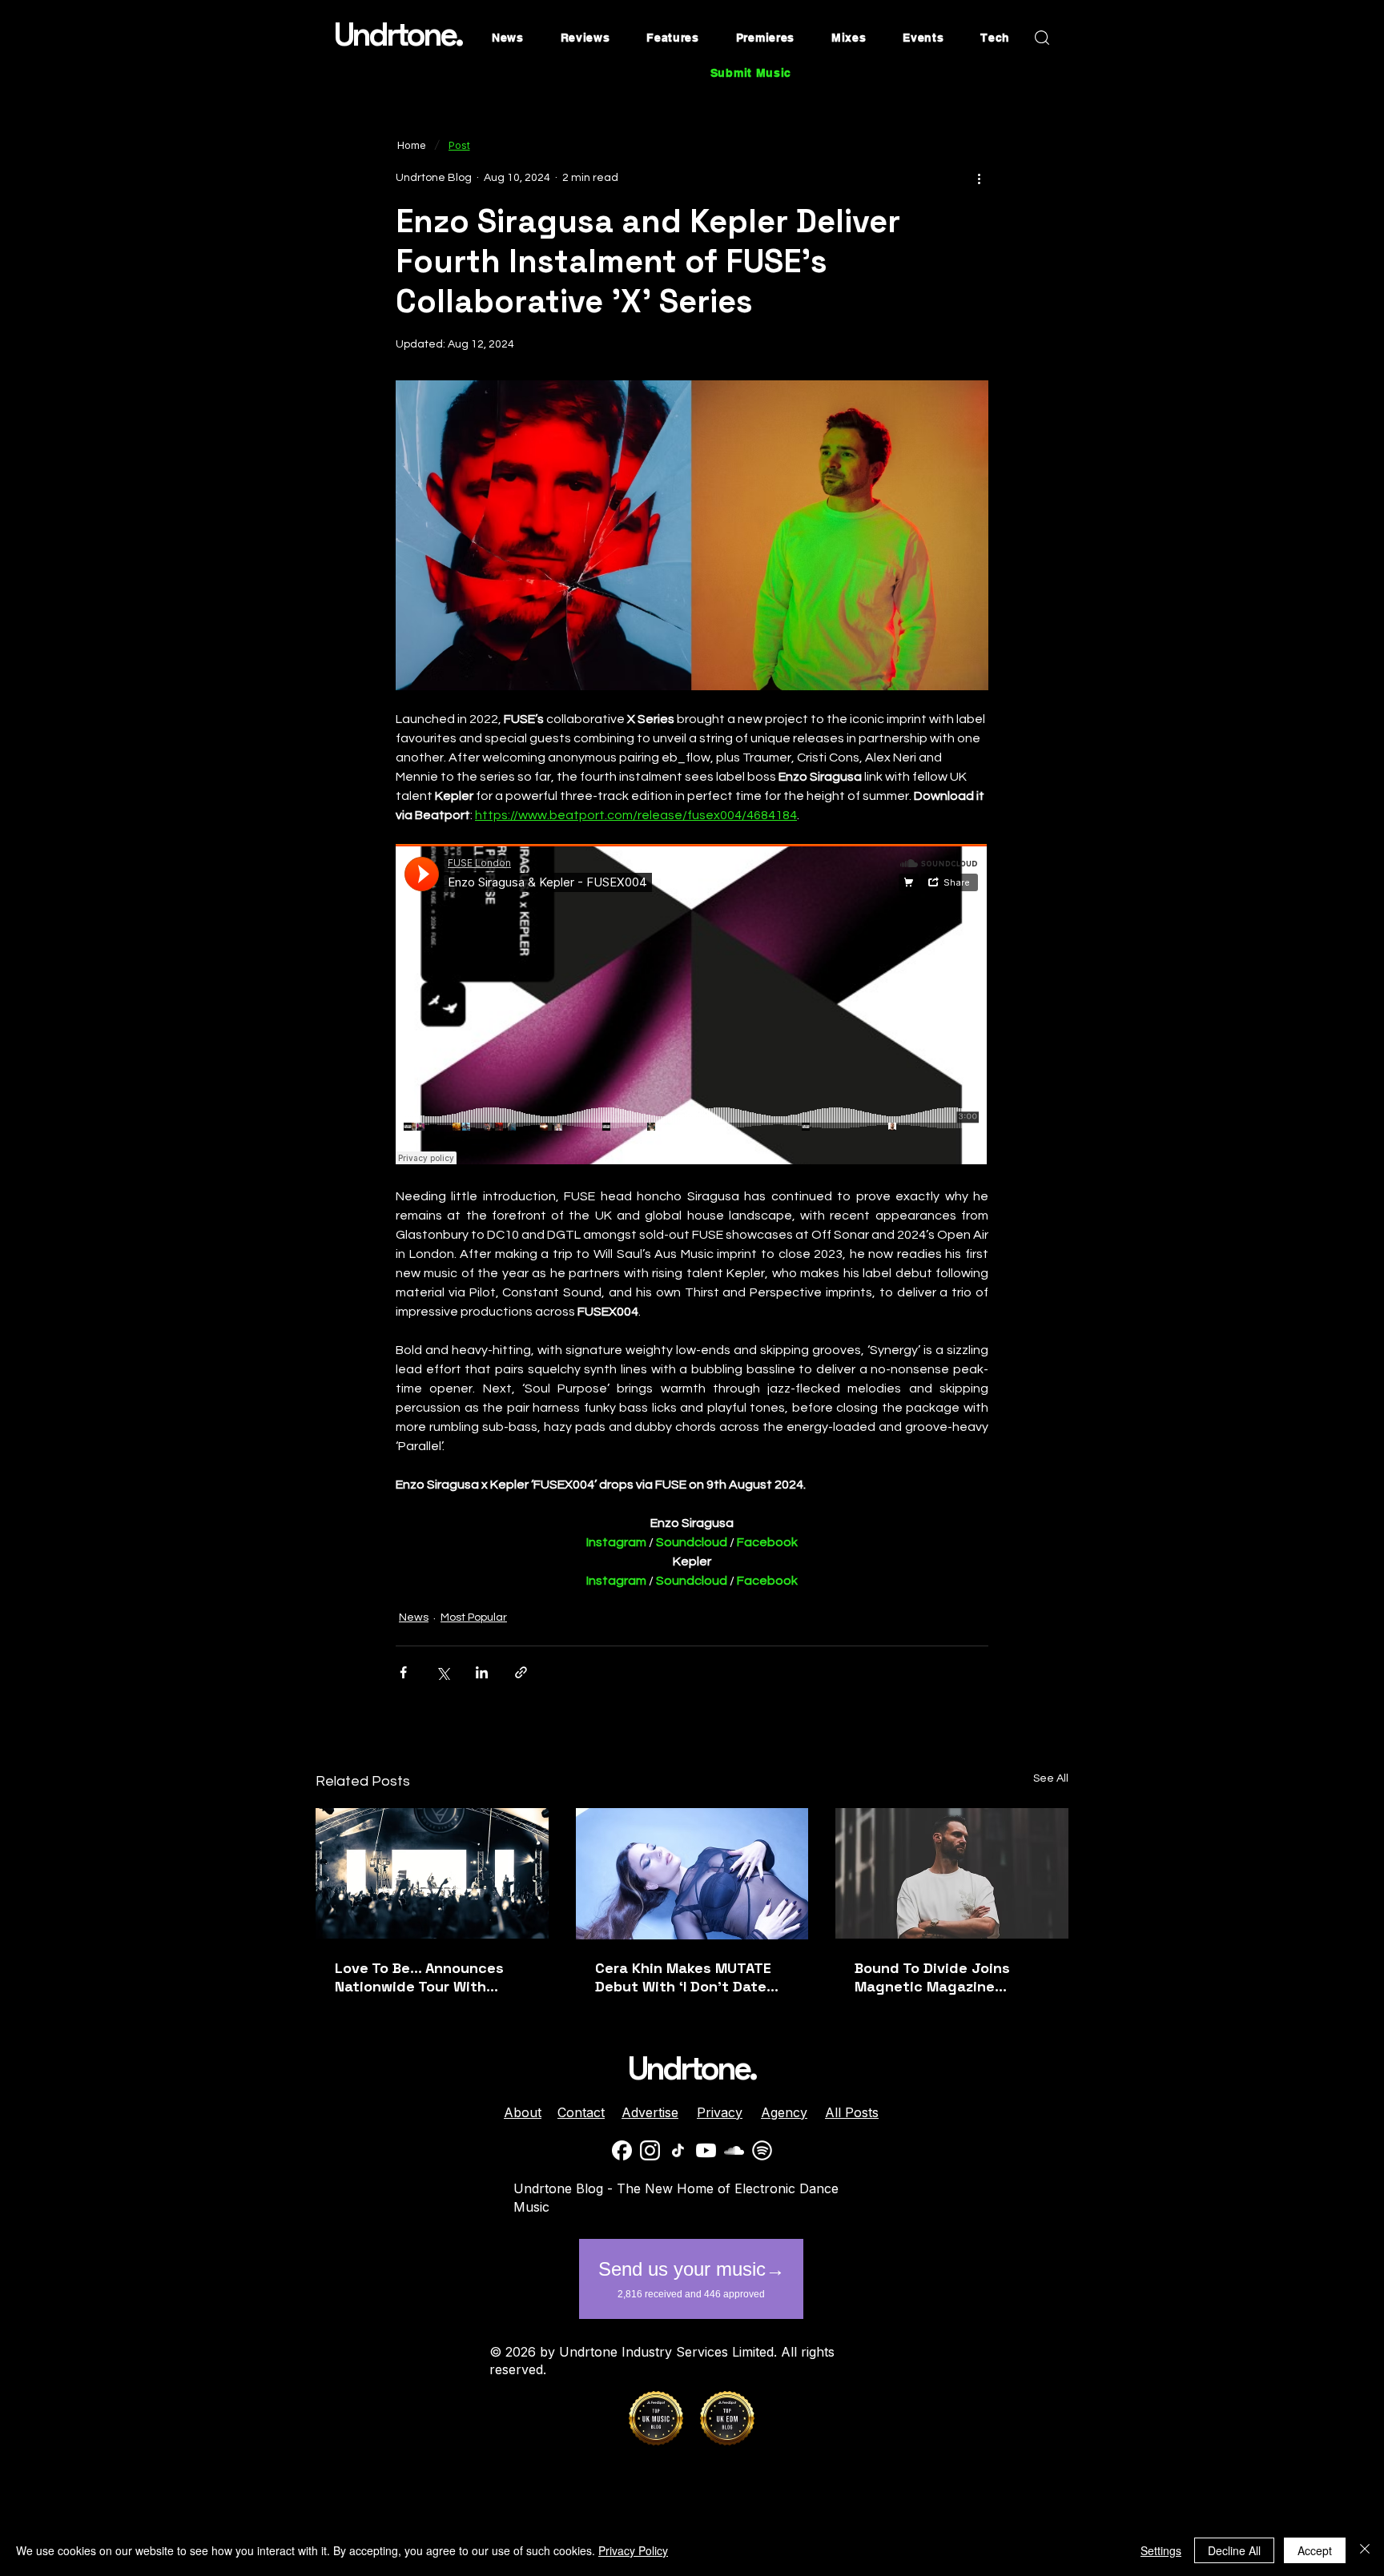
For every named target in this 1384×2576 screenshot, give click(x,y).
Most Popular (474, 1618)
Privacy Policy (633, 2550)
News (414, 1618)
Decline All (1234, 2550)
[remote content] (692, 1006)
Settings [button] (1161, 2550)
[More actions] (979, 178)
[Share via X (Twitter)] (443, 1672)
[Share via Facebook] (403, 1672)
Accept (1315, 2550)
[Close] (1365, 2550)
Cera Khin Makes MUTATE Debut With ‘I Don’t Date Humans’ (683, 1977)
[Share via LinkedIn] (482, 1672)
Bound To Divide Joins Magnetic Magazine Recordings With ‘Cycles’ (943, 1977)
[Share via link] (521, 1672)
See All (1051, 1778)
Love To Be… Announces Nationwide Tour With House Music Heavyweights (431, 1977)
